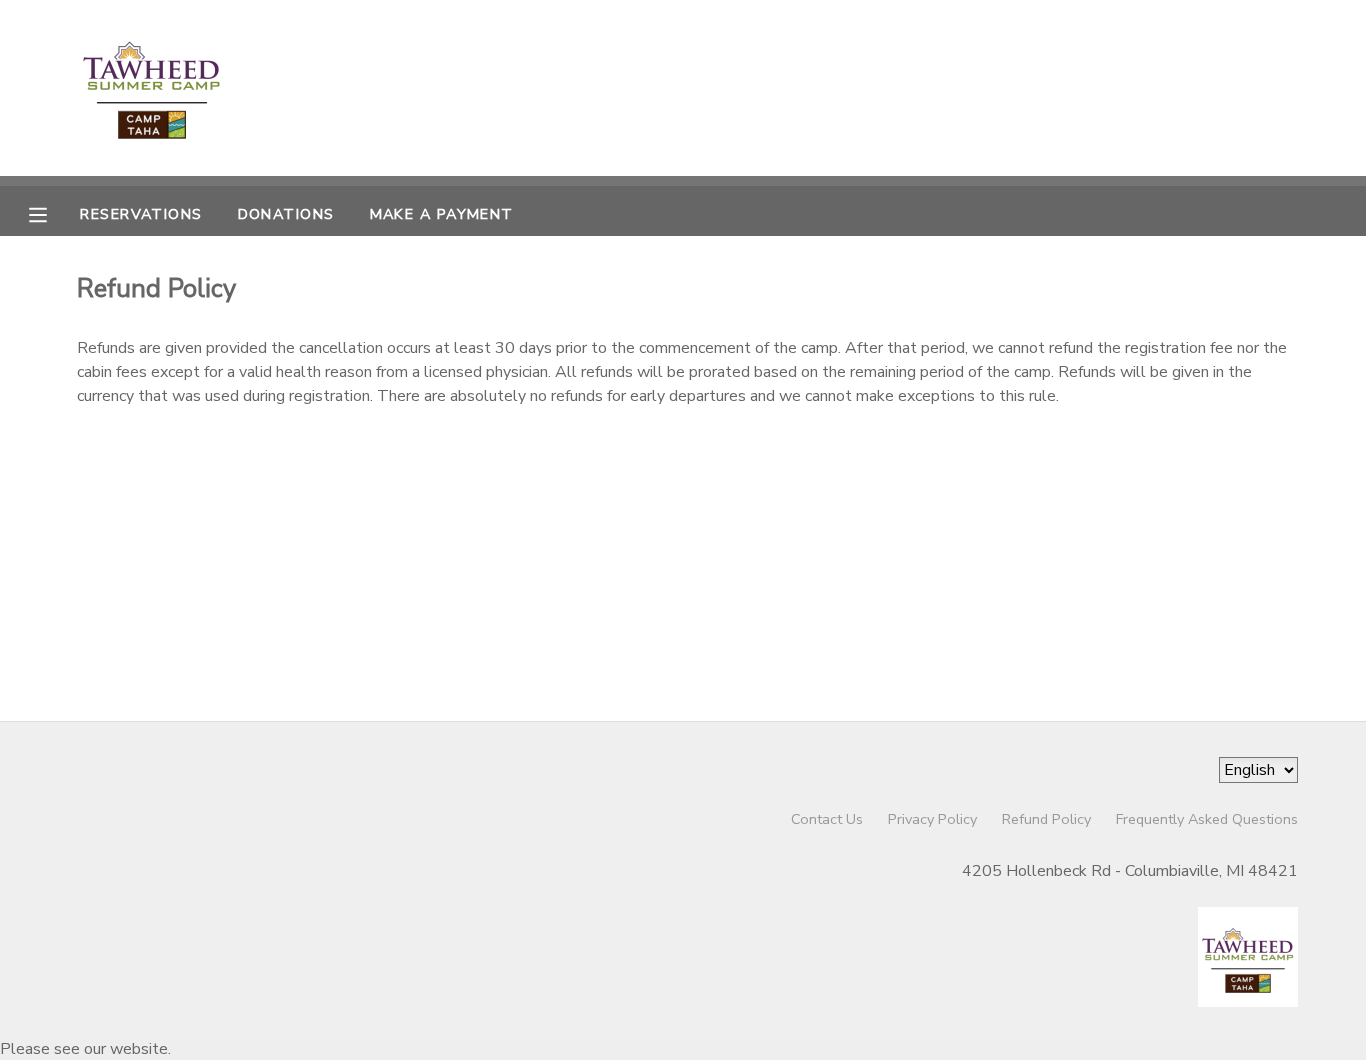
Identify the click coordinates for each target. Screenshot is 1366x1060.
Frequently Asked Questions (1207, 819)
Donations (286, 214)
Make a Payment (442, 214)
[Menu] (53, 213)
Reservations (141, 214)
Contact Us (827, 819)
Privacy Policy (932, 819)
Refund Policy (1046, 819)
